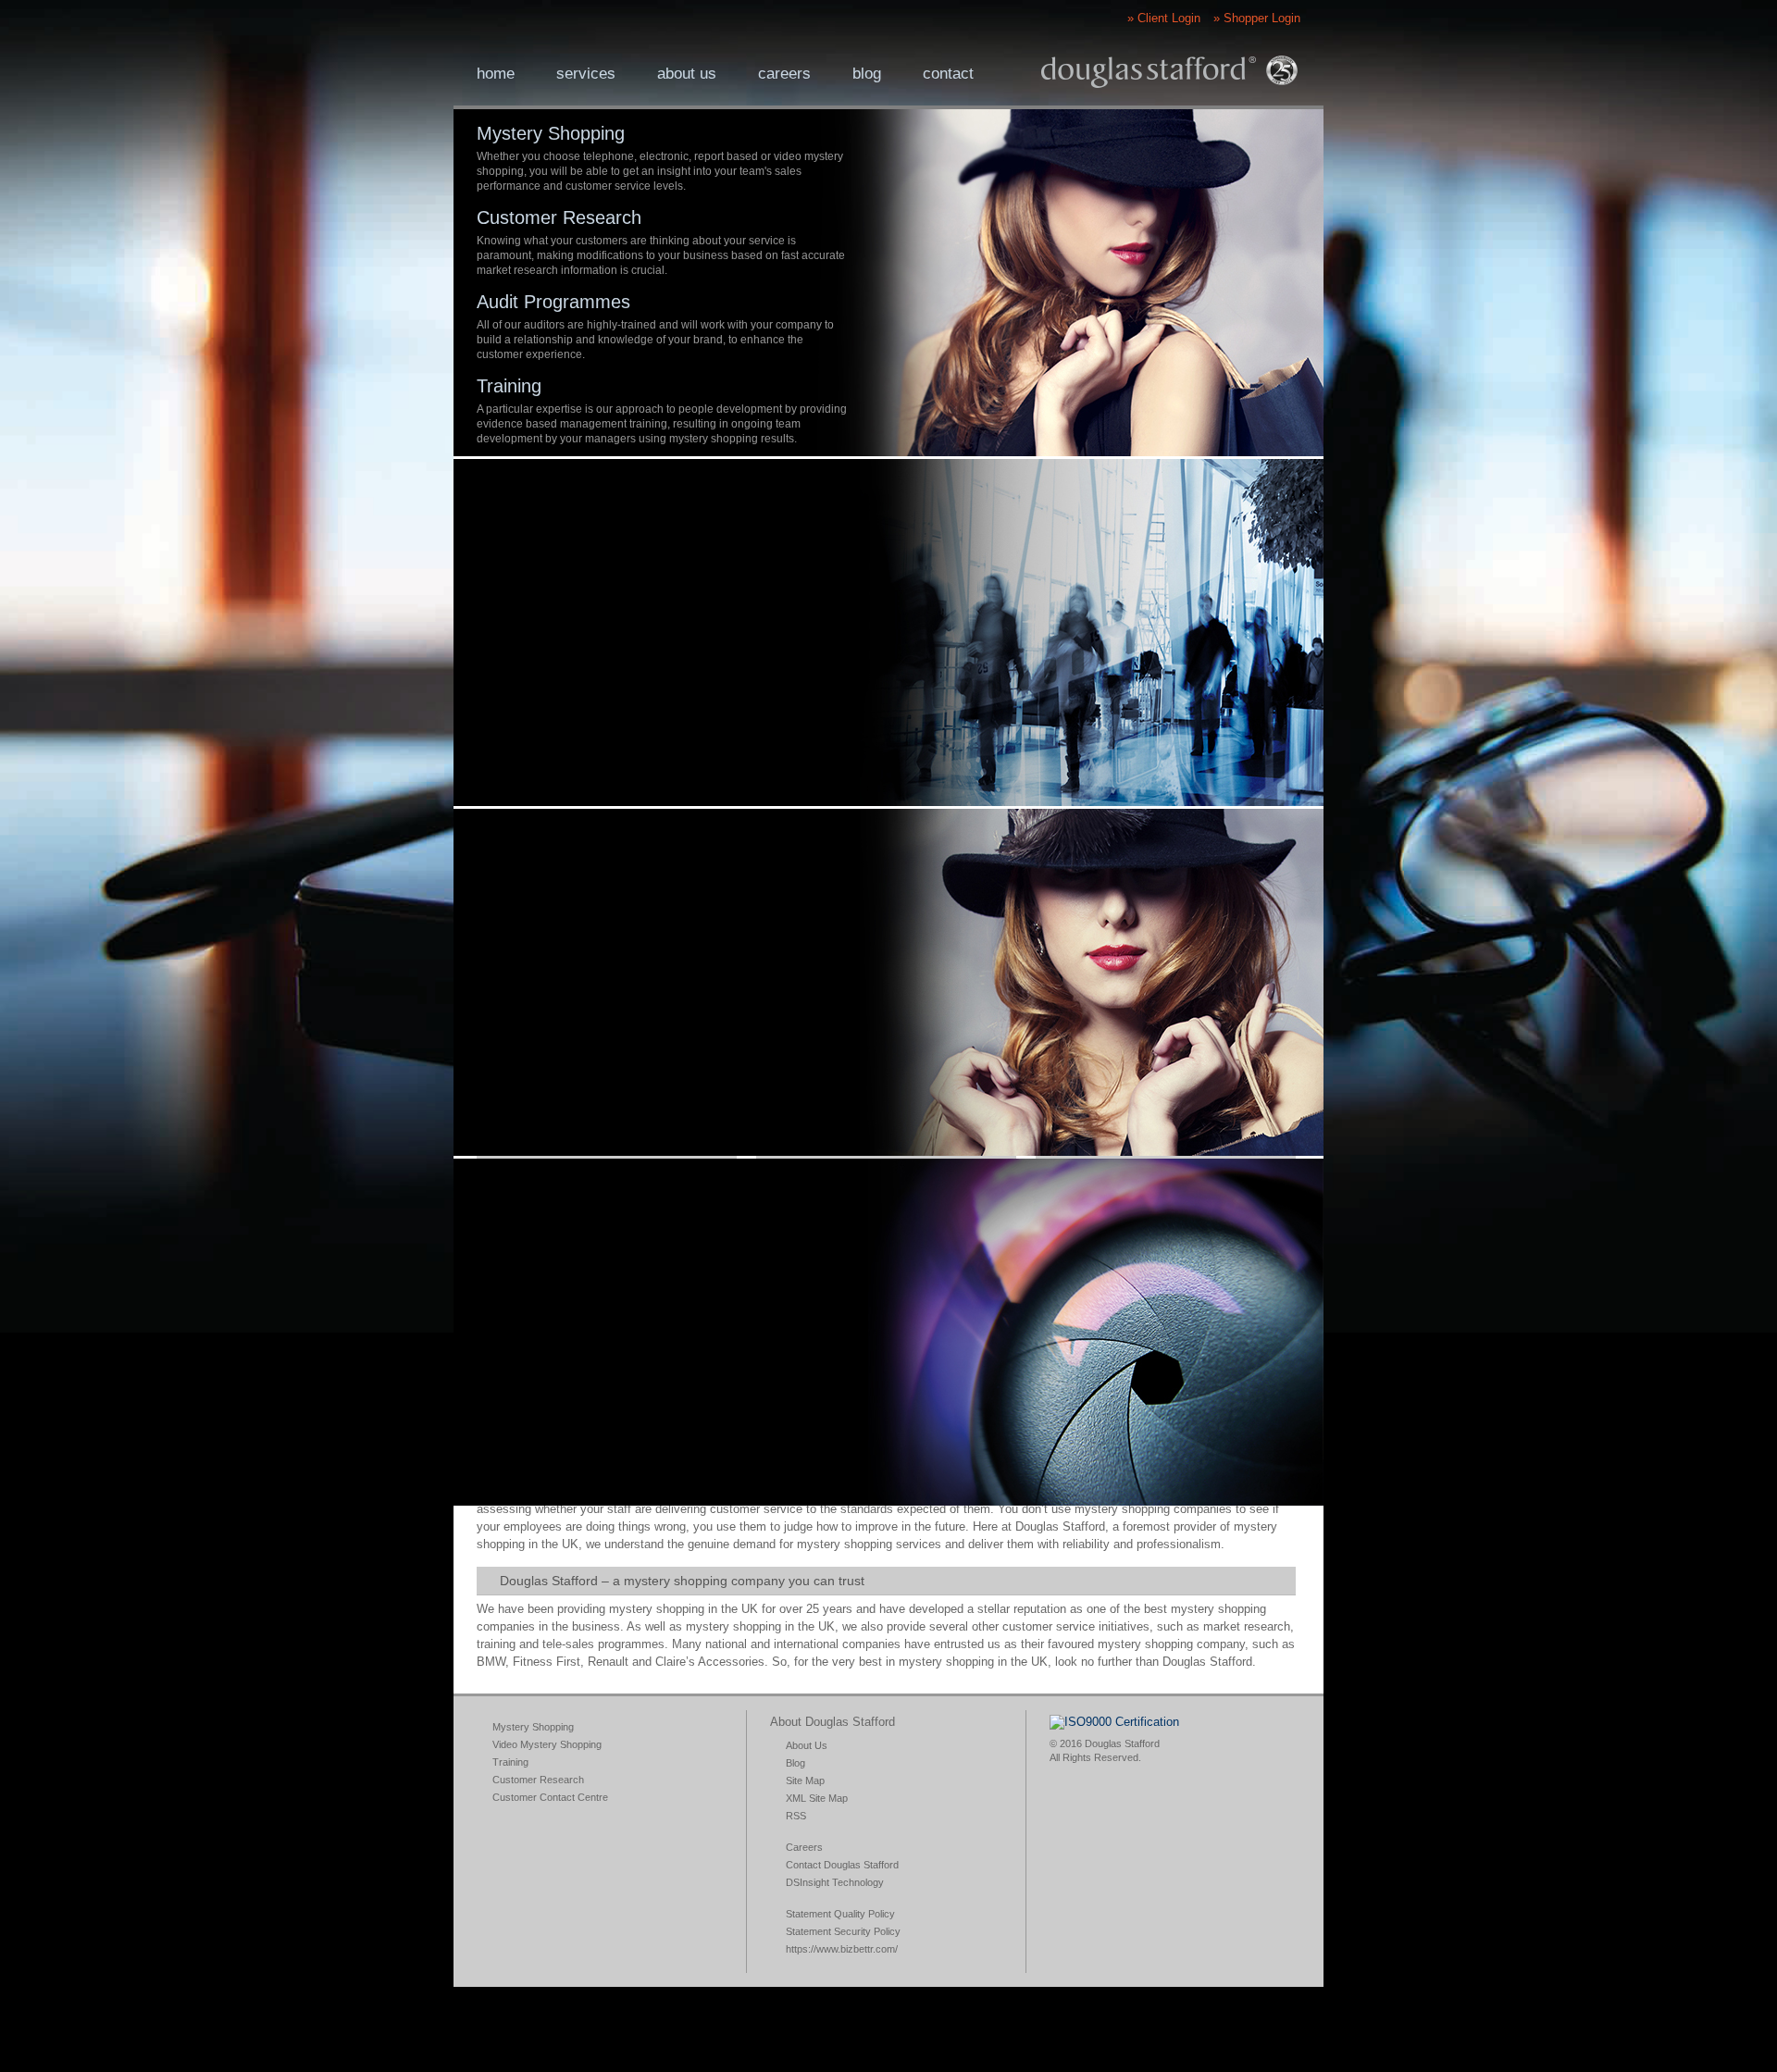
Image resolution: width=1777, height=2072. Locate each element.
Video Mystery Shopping (547, 1744)
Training (509, 386)
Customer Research (559, 217)
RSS (796, 1816)
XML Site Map (817, 1798)
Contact (948, 74)
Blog (867, 74)
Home (496, 74)
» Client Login (1164, 18)
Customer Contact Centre (550, 1797)
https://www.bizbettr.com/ (842, 1949)
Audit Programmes (553, 302)
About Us (807, 1745)
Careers (784, 74)
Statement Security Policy (843, 1931)
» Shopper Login (1257, 18)
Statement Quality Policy (840, 1914)
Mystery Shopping (551, 133)
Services (586, 74)
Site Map (805, 1780)
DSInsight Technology (835, 1882)
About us (687, 74)
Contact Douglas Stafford (842, 1865)
